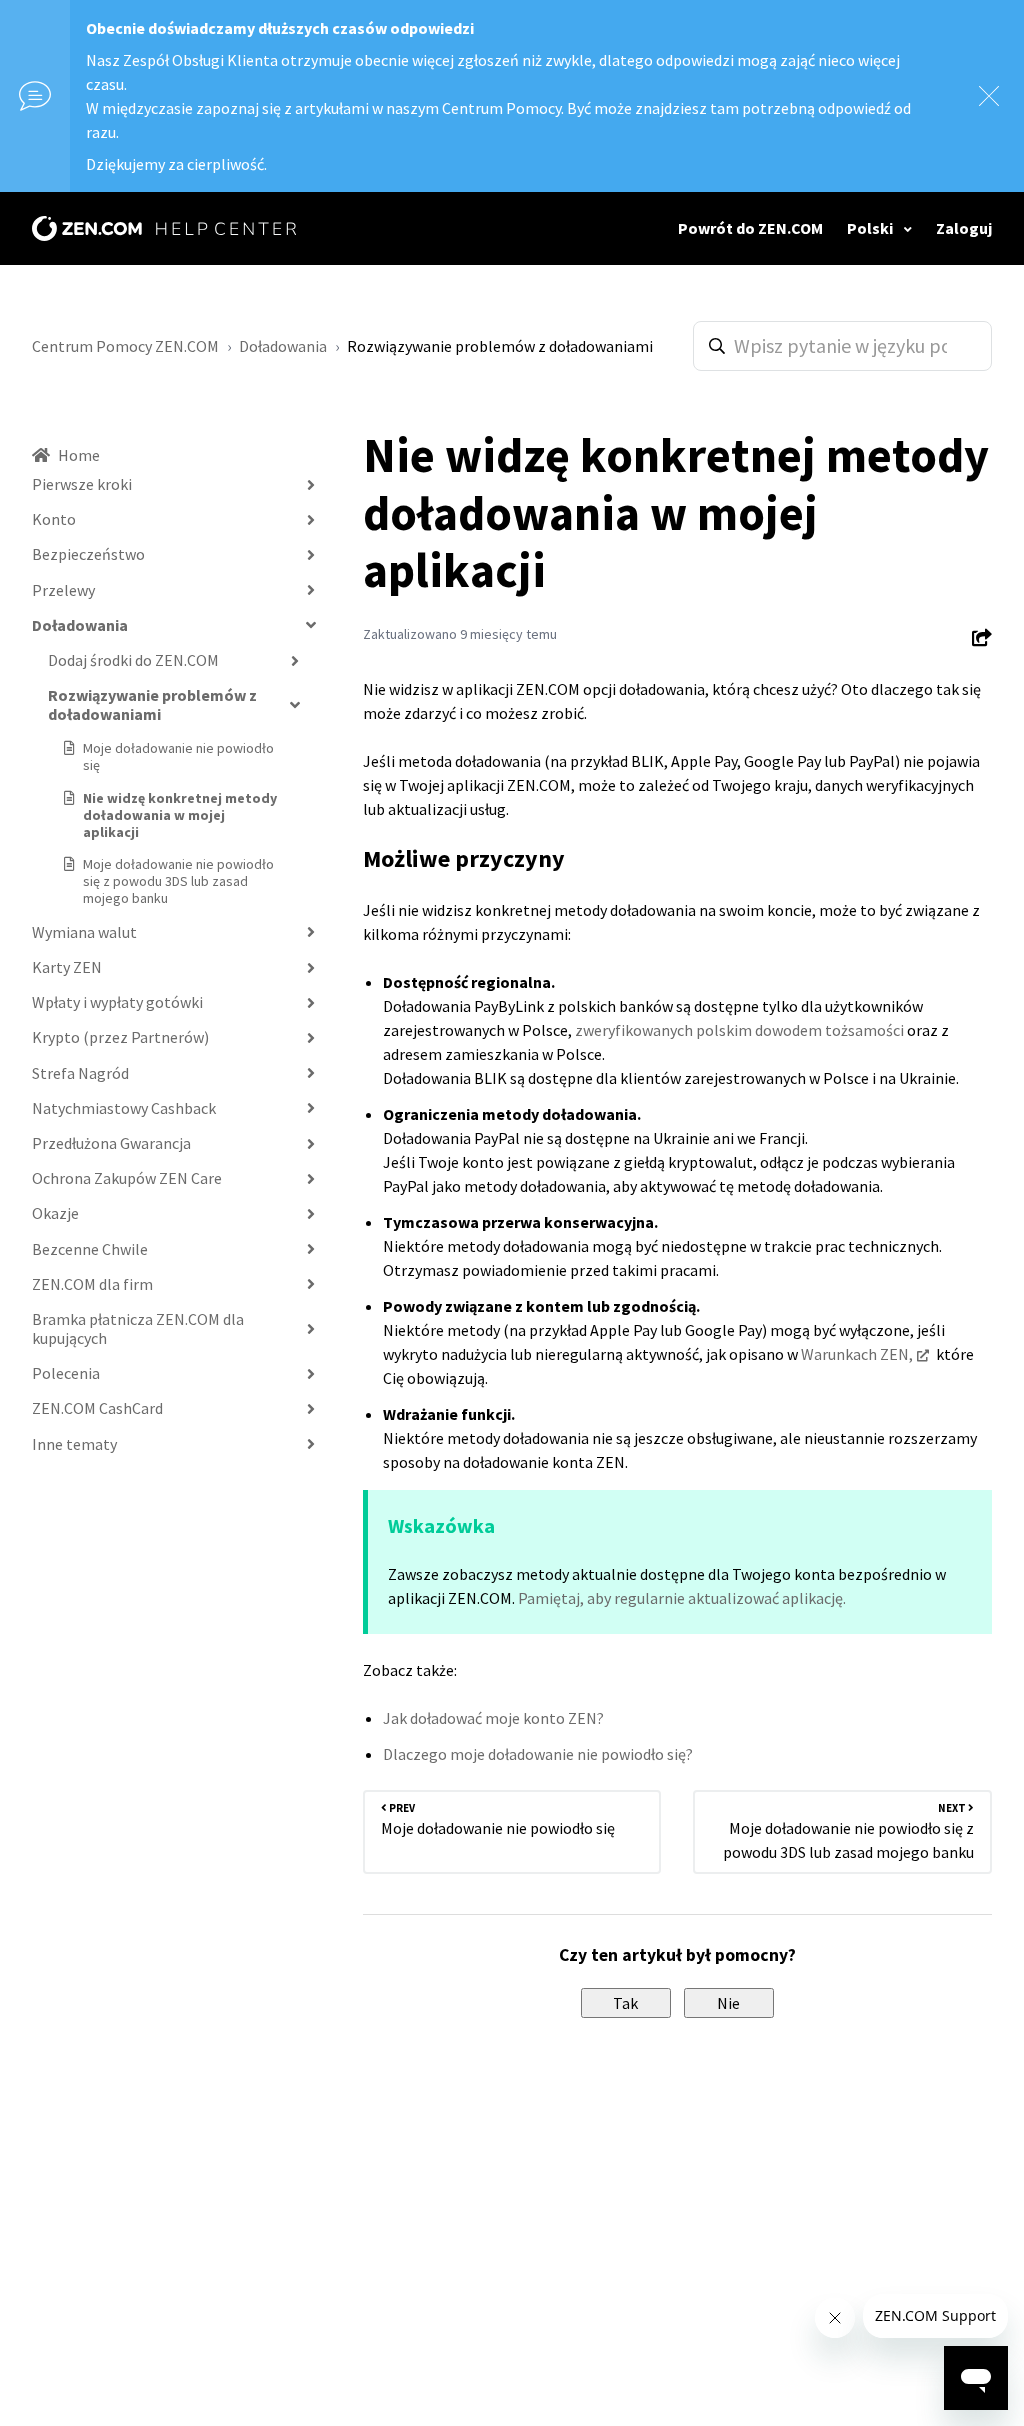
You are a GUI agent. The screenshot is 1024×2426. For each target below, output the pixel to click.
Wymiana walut (84, 932)
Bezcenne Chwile (90, 1249)
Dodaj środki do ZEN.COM (133, 660)
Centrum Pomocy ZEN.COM (125, 346)
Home (79, 455)
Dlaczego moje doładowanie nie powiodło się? (538, 1754)
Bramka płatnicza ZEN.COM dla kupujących (138, 1328)
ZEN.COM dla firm (92, 1284)
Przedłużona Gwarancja (111, 1143)
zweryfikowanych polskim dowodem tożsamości (739, 1030)
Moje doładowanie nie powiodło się (178, 756)
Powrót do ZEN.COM (750, 228)
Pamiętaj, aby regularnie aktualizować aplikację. (682, 1598)
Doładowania (283, 346)
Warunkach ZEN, (857, 1354)
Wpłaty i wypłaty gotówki (117, 1002)
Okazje (55, 1213)
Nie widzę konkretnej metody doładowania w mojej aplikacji (180, 815)
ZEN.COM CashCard (97, 1408)
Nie (728, 2003)
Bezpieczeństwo (88, 554)
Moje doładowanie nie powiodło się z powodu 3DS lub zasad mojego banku (178, 881)
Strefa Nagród (80, 1073)
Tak (625, 2003)
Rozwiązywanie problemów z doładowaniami (500, 346)
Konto (54, 519)
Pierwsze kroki (82, 484)
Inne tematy (74, 1444)
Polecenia (66, 1373)
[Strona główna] (164, 228)
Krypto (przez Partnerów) (120, 1037)
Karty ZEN (67, 967)
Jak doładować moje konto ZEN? (493, 1718)
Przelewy (63, 590)
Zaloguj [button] (964, 228)
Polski (871, 228)
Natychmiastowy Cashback (124, 1108)
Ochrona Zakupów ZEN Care (127, 1178)
